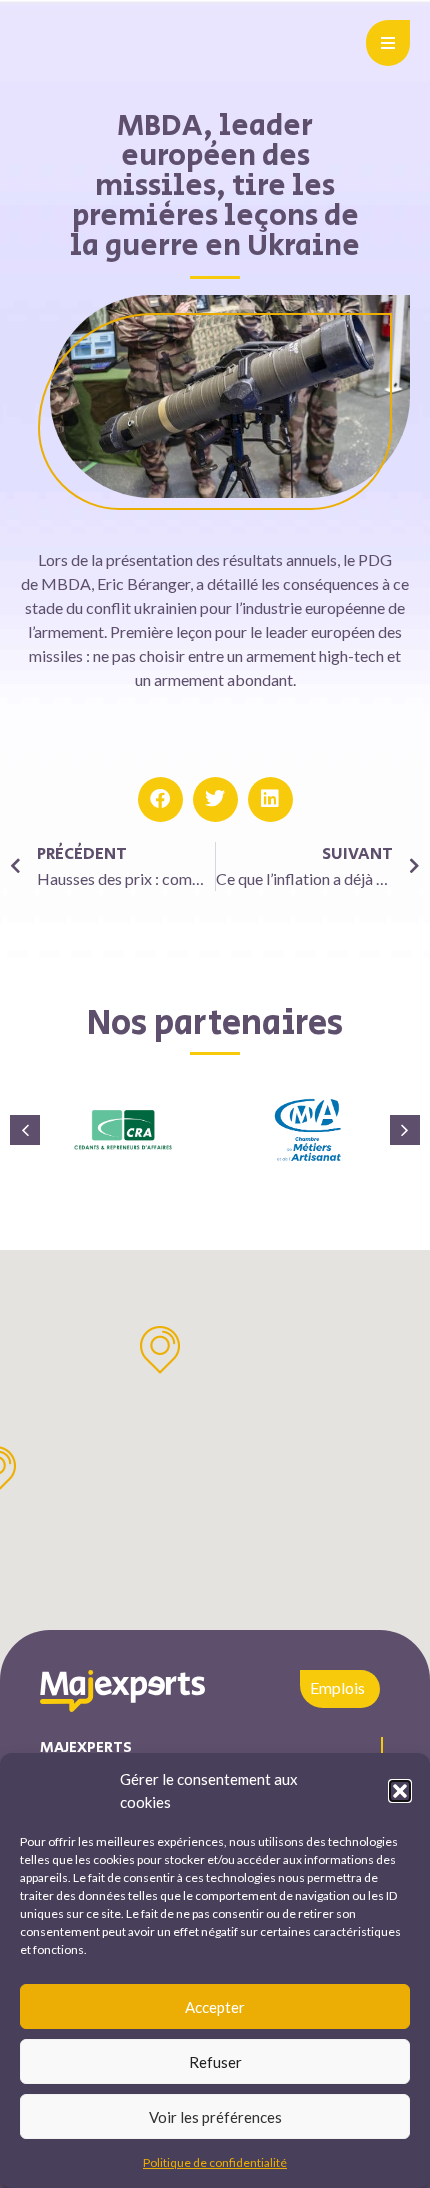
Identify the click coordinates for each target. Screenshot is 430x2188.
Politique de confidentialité (215, 2162)
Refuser (215, 2062)
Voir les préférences (215, 2117)
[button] (400, 1791)
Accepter (215, 2007)
